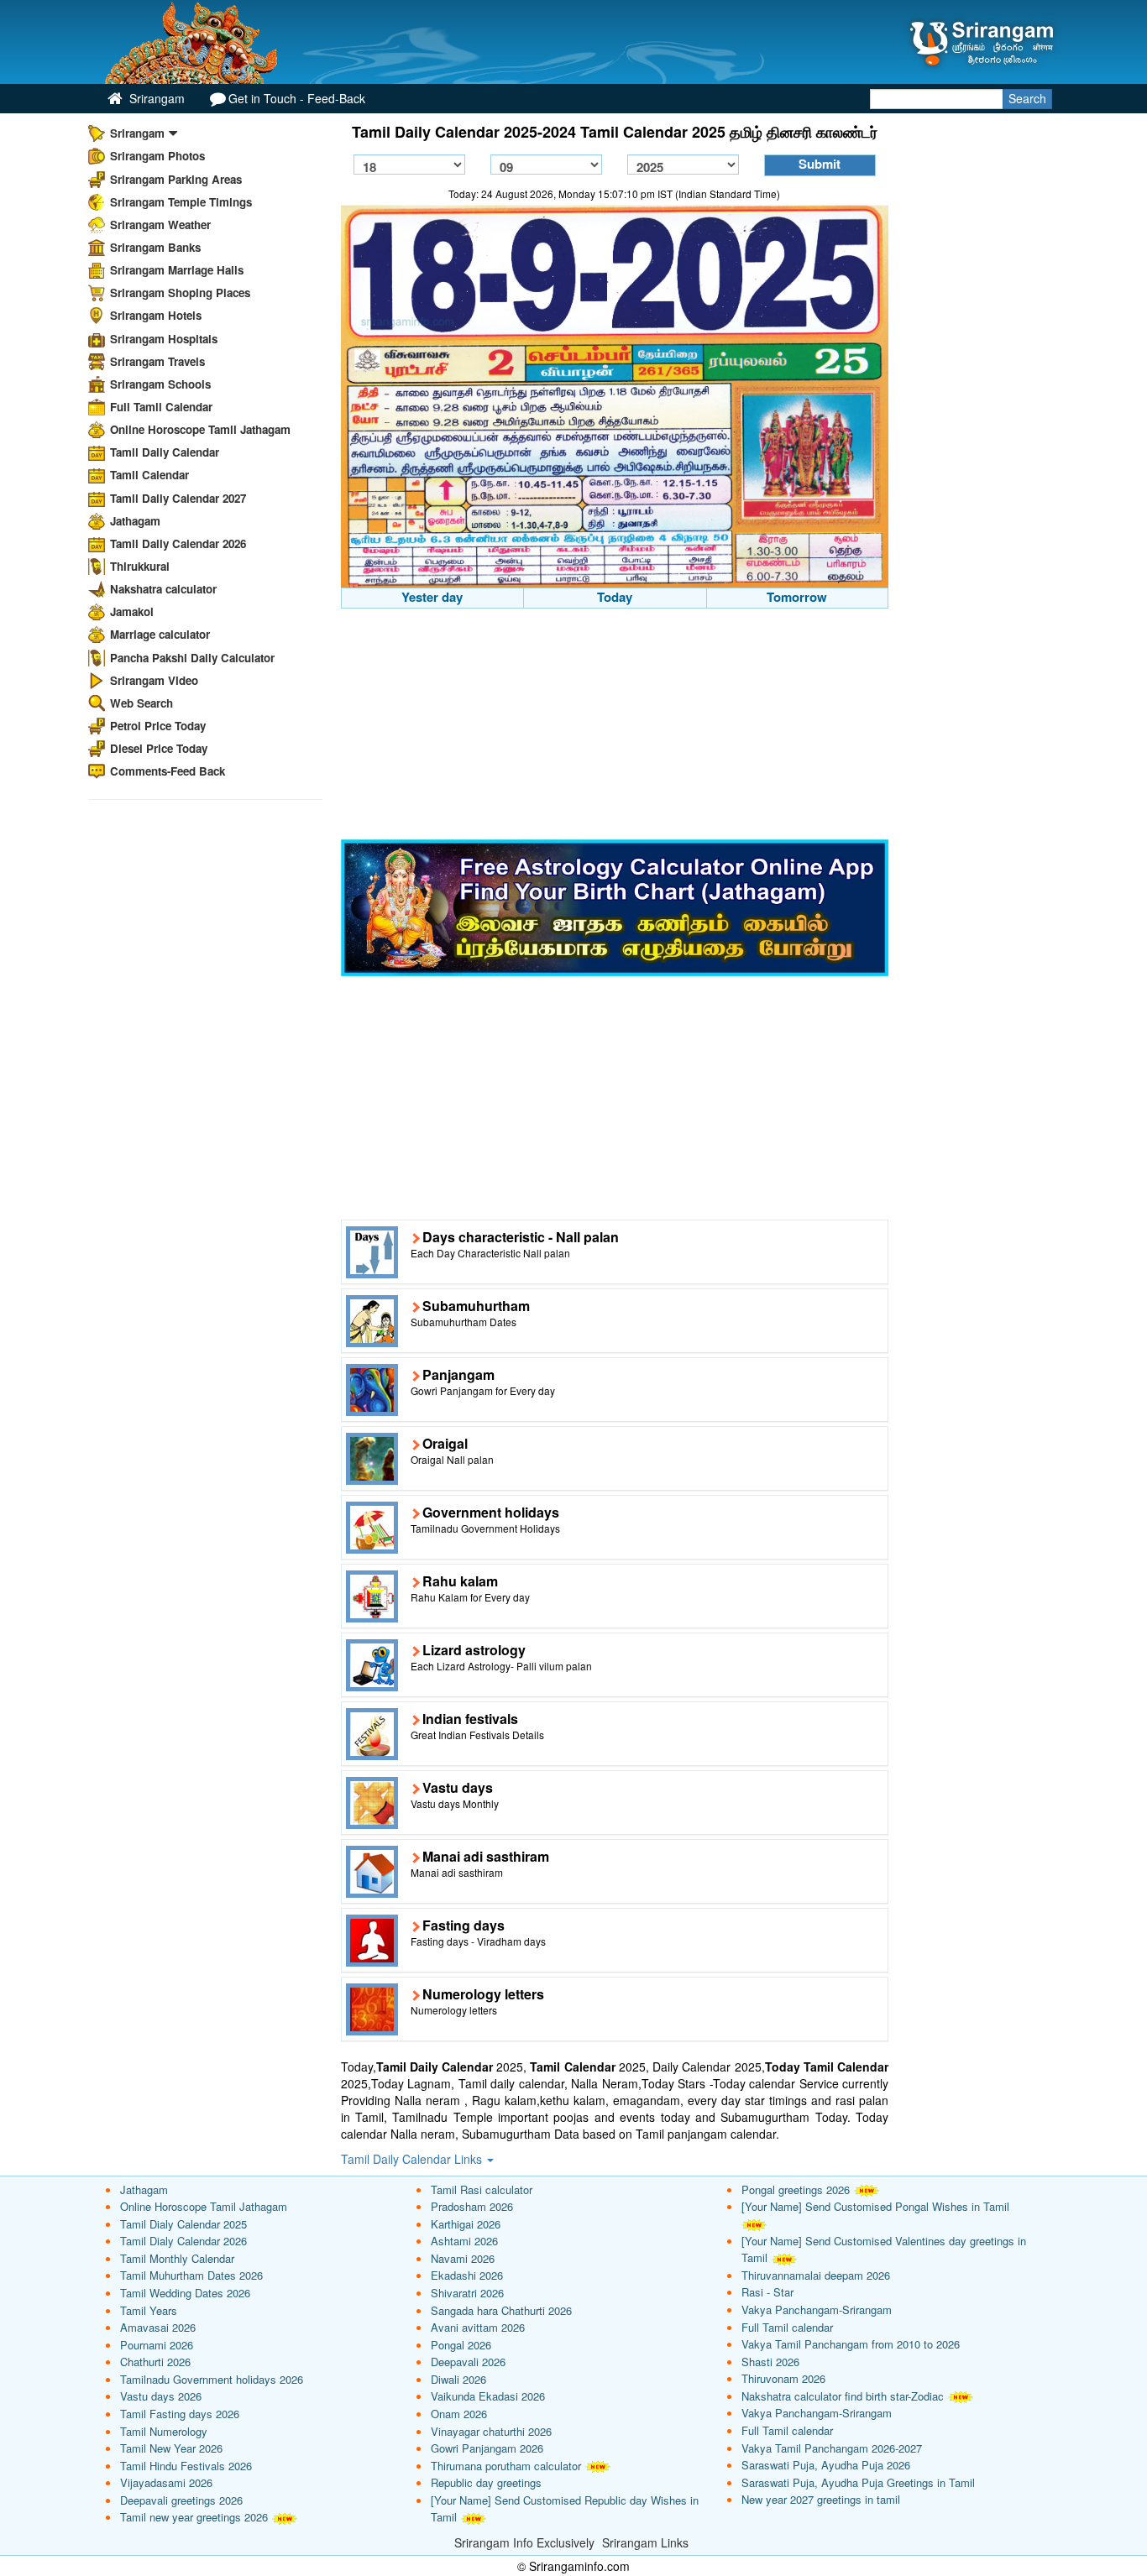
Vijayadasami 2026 (166, 2482)
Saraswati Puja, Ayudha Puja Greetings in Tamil (858, 2482)
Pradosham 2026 (472, 2206)
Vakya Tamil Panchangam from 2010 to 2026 (851, 2344)
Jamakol (132, 611)
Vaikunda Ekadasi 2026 (488, 2396)
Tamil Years (149, 2310)
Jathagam (135, 521)
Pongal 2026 (461, 2345)
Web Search (141, 703)
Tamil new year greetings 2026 (194, 2517)
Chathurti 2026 (155, 2362)
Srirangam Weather (160, 225)
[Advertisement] (615, 726)
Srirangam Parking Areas (176, 179)
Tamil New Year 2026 (171, 2448)
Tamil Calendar (149, 475)
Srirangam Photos (157, 156)
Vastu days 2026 (161, 2396)
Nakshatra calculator (163, 589)
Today (615, 597)
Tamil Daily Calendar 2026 (178, 543)
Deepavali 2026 (468, 2362)
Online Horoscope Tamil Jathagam (200, 429)
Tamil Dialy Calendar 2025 (183, 2224)
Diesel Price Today (159, 748)
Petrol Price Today (158, 726)
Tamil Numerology (164, 2431)
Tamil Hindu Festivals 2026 (186, 2466)
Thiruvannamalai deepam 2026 (816, 2275)
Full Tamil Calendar (161, 407)
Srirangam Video (154, 680)
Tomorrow (797, 597)
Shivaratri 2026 (467, 2293)
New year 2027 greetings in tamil (821, 2499)
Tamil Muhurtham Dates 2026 (191, 2275)
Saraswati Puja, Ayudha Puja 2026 (826, 2465)
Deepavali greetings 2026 (181, 2500)
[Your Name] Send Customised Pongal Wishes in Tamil (875, 2206)
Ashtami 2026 (464, 2241)
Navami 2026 (463, 2258)
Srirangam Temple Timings (181, 202)
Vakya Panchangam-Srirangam (817, 2310)
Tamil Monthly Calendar (177, 2258)
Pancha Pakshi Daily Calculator (192, 658)
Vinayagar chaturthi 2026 (491, 2431)
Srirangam (155, 98)
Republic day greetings (486, 2482)
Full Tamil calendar (787, 2327)
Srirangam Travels (157, 361)
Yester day (432, 597)
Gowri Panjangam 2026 (487, 2448)
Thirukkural (140, 566)
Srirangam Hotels (156, 315)
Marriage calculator (160, 634)
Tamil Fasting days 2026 (180, 2414)
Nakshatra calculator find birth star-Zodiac (843, 2396)
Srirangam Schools (160, 384)
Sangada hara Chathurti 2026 (501, 2310)
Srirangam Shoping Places (180, 293)
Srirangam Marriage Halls (177, 270)
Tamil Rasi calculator (482, 2189)
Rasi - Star (767, 2292)
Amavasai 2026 (158, 2327)
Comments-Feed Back (168, 771)
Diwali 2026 (458, 2379)
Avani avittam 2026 (478, 2327)
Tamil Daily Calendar (165, 452)
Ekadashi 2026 (467, 2275)
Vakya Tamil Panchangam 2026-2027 (832, 2448)
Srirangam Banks (155, 247)
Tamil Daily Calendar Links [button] (413, 2159)
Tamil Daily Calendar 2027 (178, 498)
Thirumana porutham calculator (506, 2466)
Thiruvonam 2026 (783, 2378)
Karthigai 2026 (466, 2224)
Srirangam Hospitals (164, 339)
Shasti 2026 (770, 2362)
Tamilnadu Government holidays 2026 (212, 2379)
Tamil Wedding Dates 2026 (185, 2293)
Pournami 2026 (157, 2345)
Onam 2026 (459, 2414)
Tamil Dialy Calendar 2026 (183, 2241)
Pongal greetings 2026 (796, 2189)
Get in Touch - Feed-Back (297, 98)
